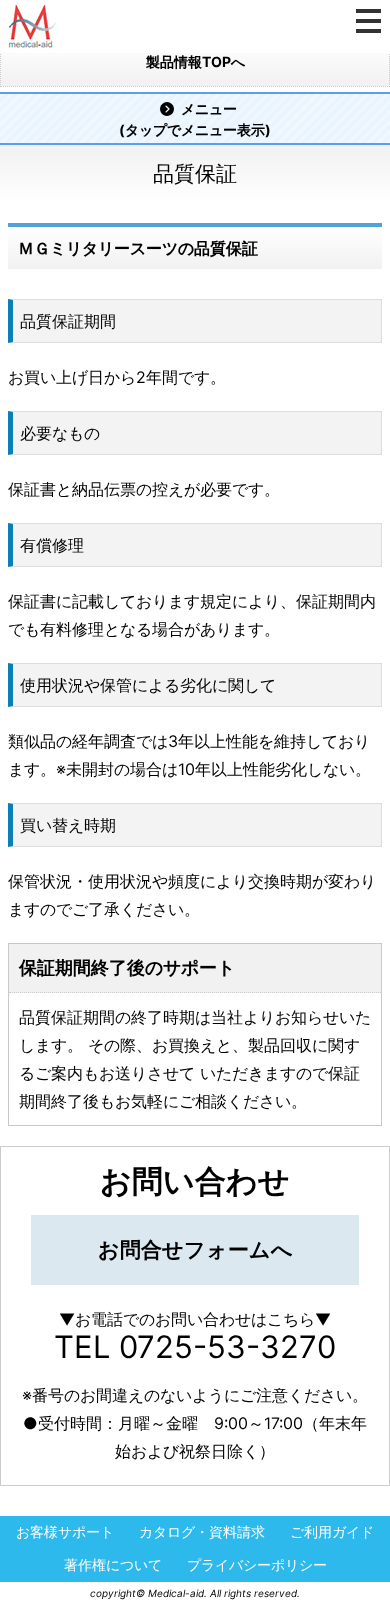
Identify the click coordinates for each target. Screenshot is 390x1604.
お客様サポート (65, 1532)
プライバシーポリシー (257, 1565)
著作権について (113, 1565)
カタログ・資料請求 (202, 1532)
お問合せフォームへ (195, 1249)
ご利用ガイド (332, 1532)
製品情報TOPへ (195, 61)
